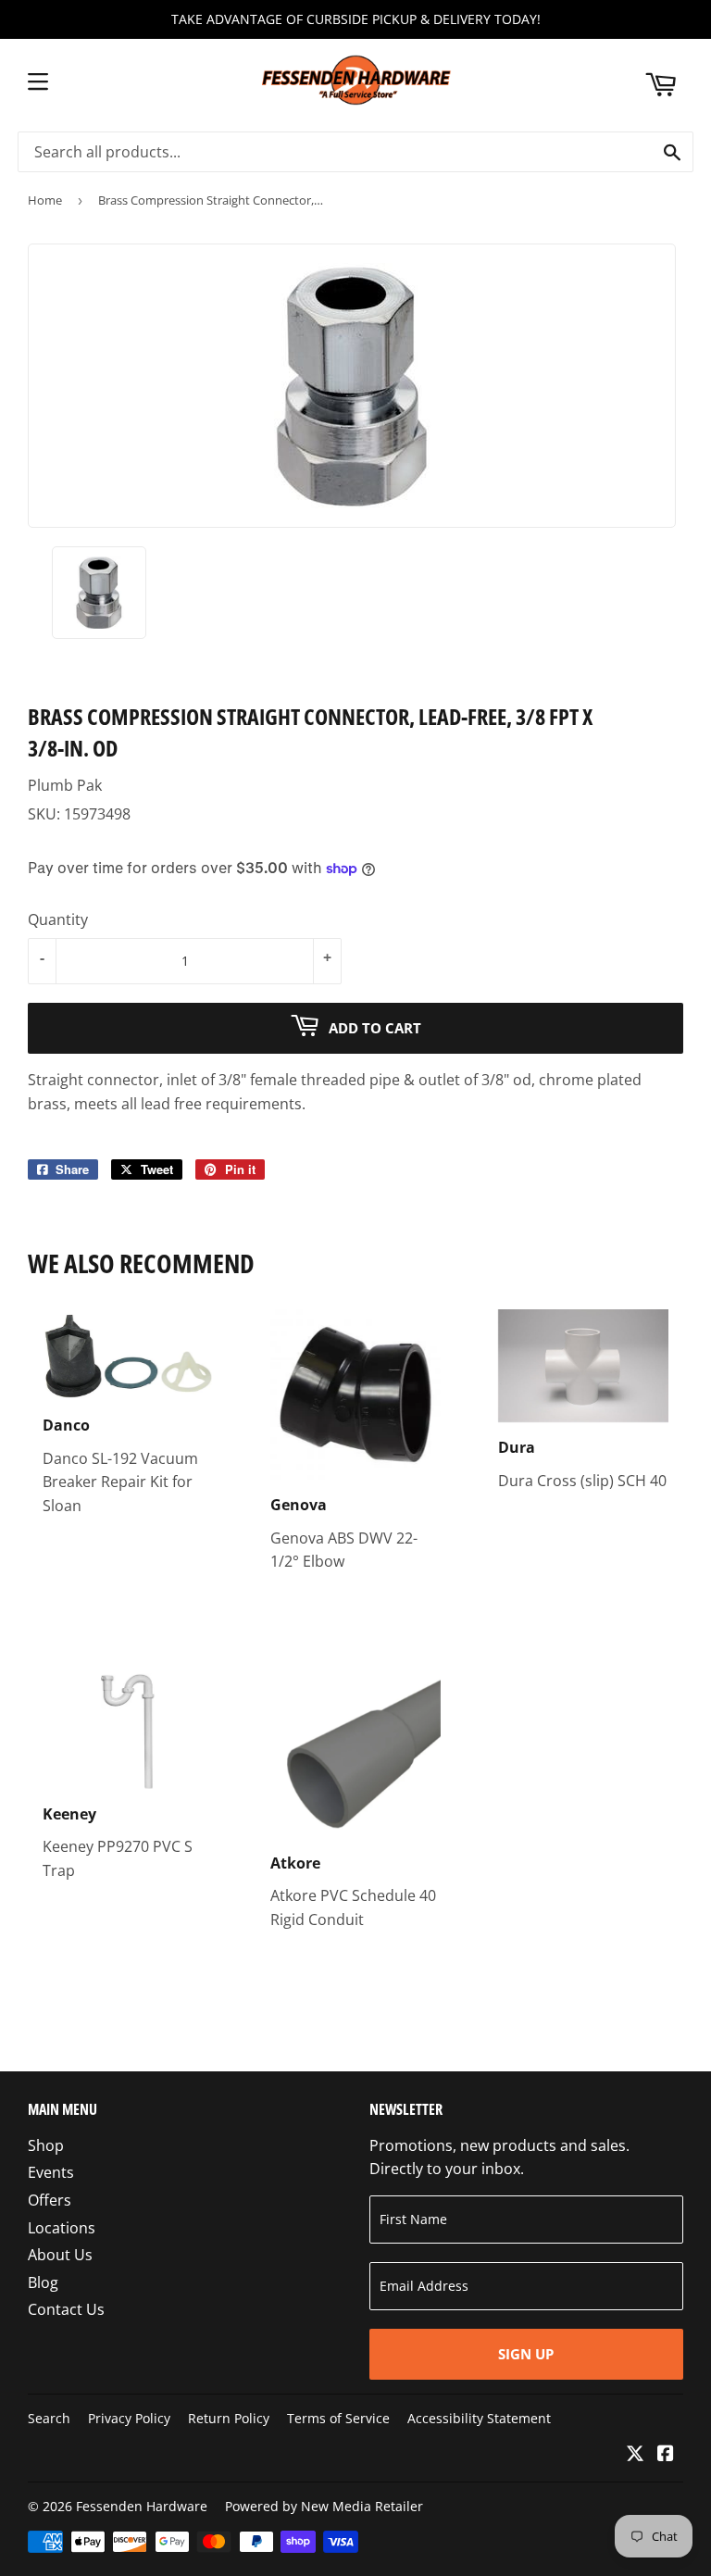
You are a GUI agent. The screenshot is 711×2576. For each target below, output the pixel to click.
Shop (46, 2145)
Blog (43, 2282)
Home (45, 200)
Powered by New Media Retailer (324, 2506)
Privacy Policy (129, 2418)
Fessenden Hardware (142, 2506)
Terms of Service (338, 2418)
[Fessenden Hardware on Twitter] (635, 2455)
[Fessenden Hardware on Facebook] (666, 2455)
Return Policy (229, 2418)
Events (51, 2172)
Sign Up (526, 2354)
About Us (60, 2255)
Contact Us (66, 2309)
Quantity (58, 919)
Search (49, 2418)
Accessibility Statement (479, 2418)
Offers (50, 2200)
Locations (62, 2228)
